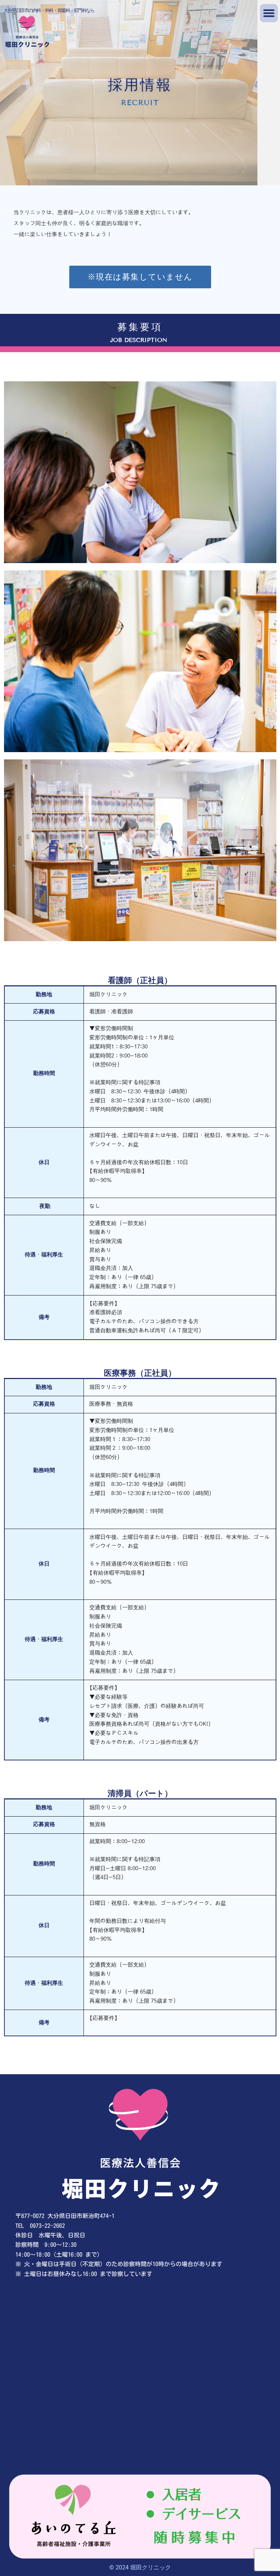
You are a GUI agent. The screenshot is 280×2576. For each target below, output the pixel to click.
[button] (269, 13)
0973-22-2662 (47, 2226)
